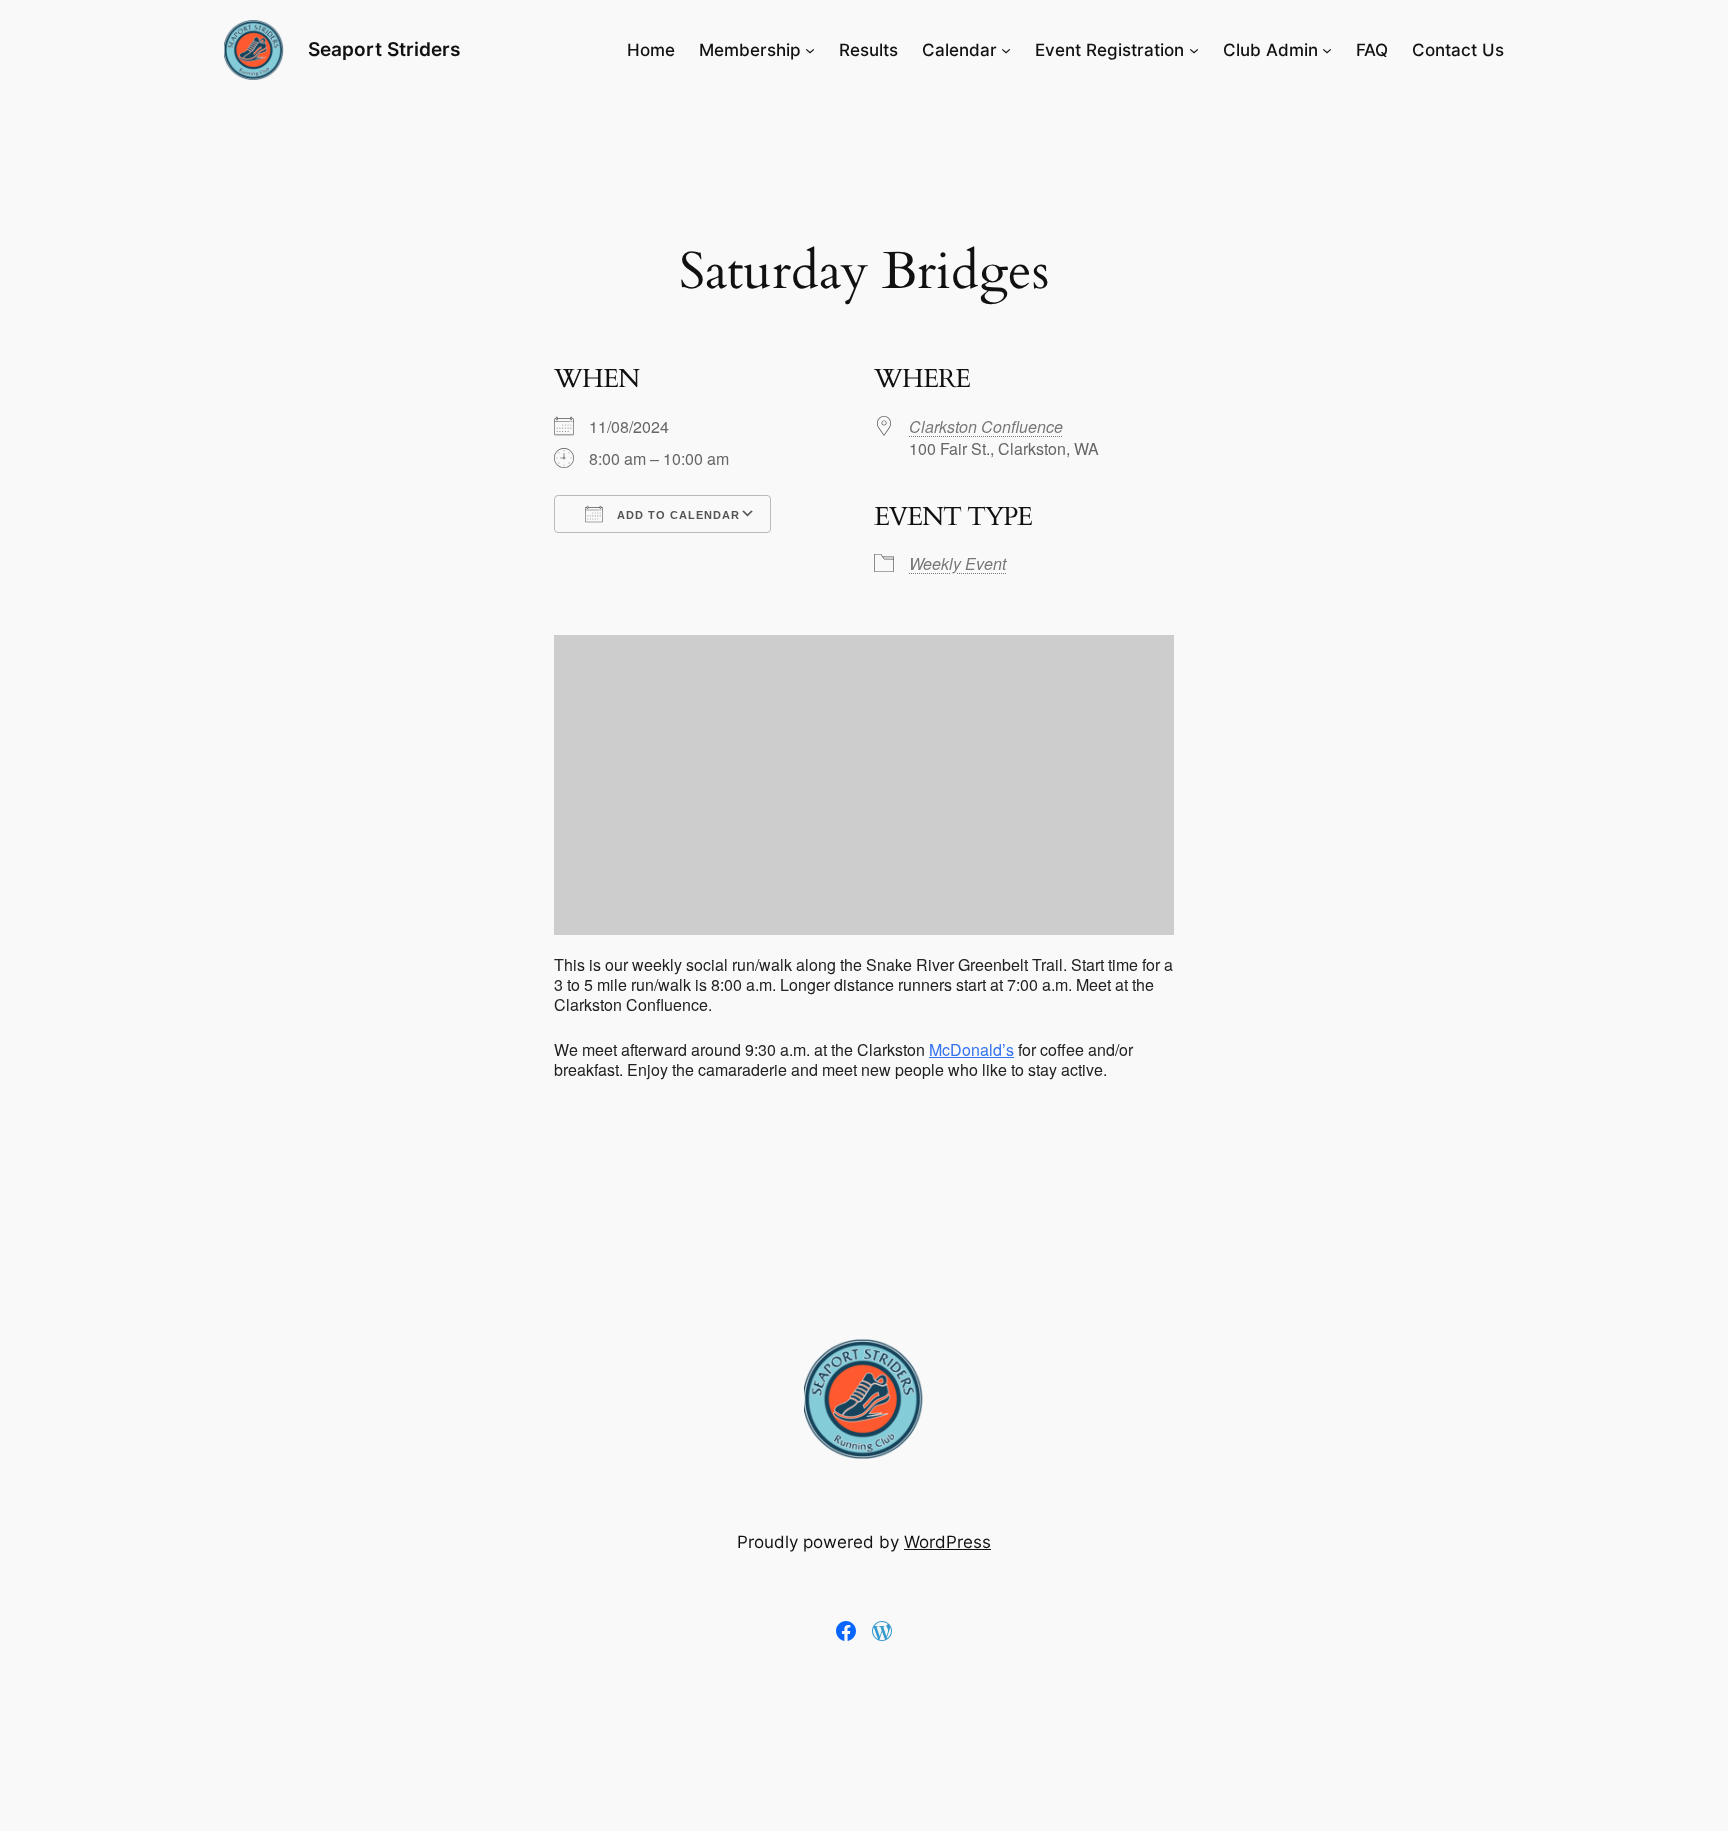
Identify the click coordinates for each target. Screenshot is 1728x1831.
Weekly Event (957, 563)
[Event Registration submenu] (1194, 50)
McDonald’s (971, 1049)
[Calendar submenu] (1006, 50)
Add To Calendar (676, 515)
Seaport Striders (384, 49)
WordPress (947, 1542)
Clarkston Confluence (986, 426)
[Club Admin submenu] (1327, 50)
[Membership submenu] (810, 50)
